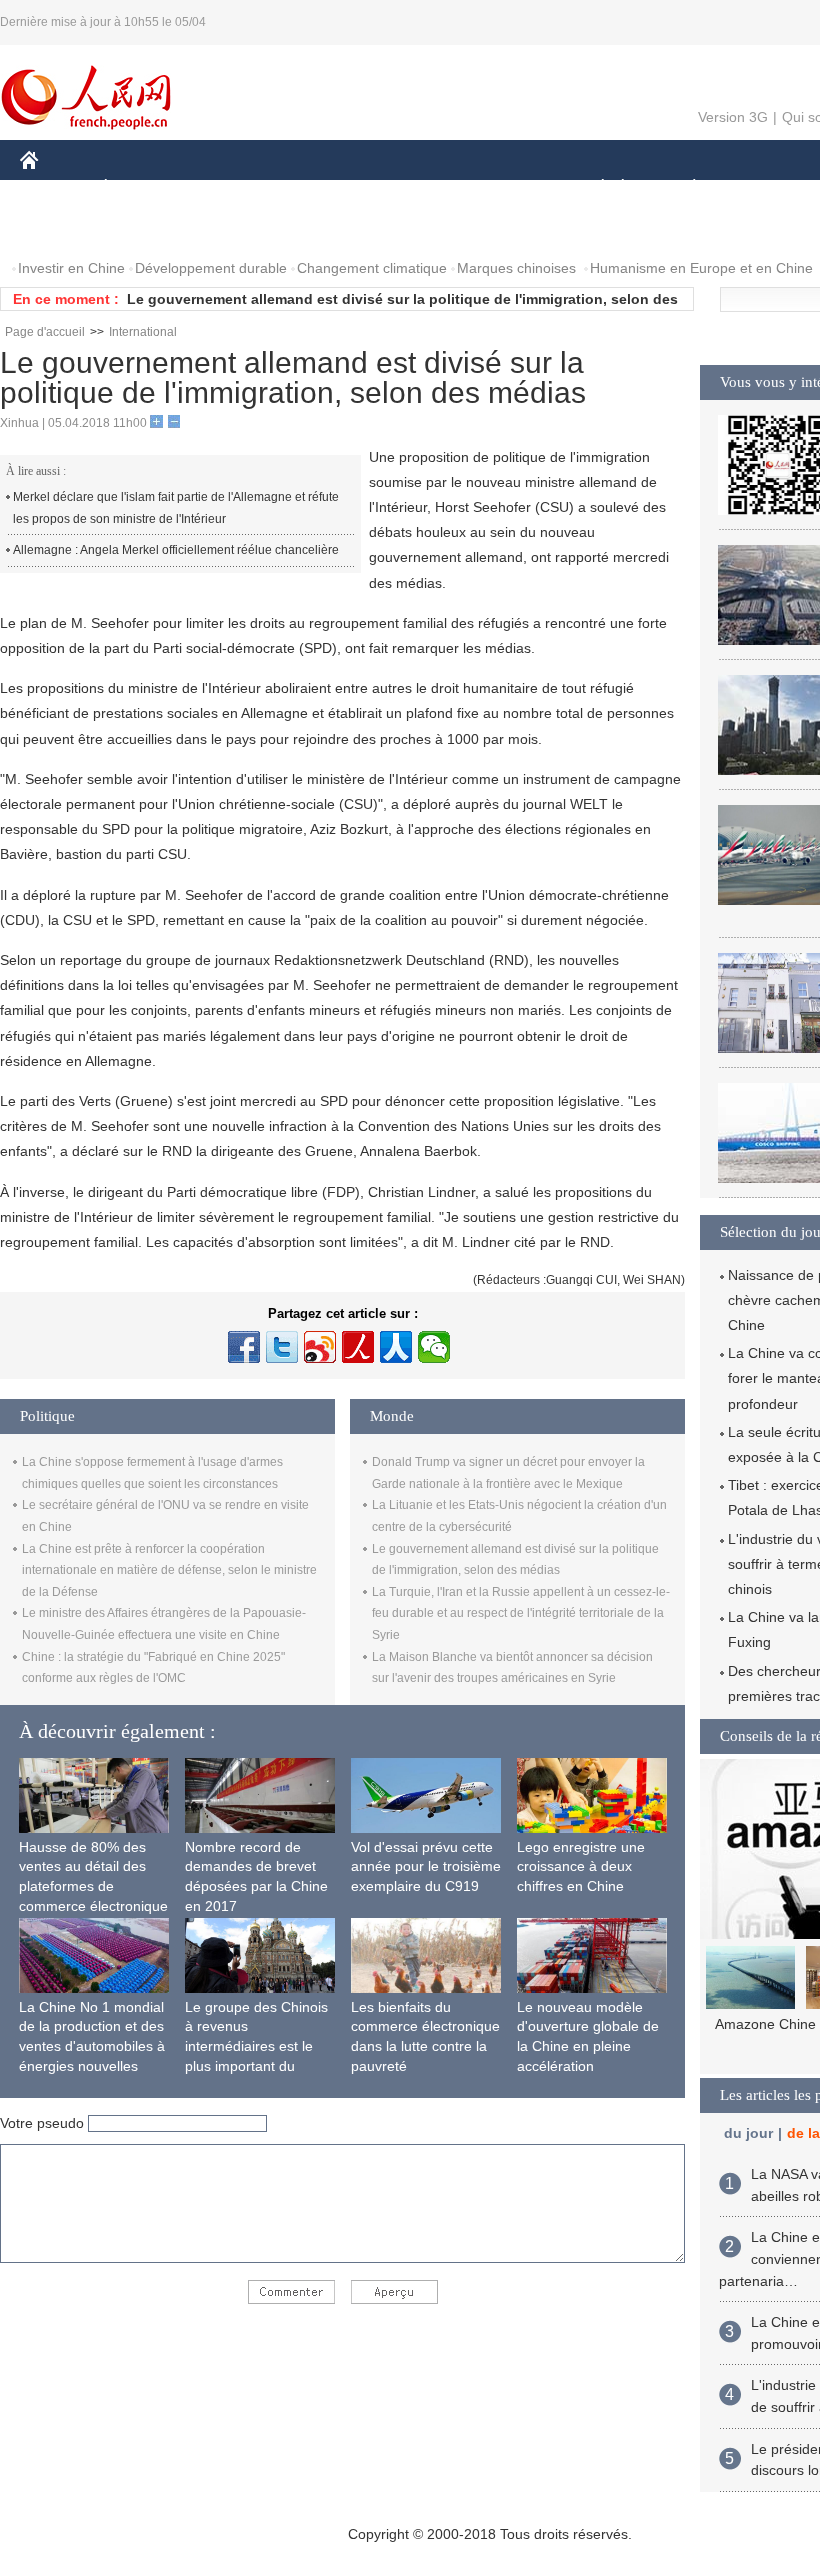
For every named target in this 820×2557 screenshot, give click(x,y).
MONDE (236, 188)
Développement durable (211, 268)
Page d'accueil (45, 332)
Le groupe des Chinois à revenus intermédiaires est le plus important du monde (256, 2046)
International (143, 332)
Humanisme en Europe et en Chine (701, 268)
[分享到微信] (434, 1347)
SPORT (765, 188)
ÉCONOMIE (143, 188)
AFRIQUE (321, 188)
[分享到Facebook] (244, 1347)
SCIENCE (411, 188)
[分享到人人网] (396, 1347)
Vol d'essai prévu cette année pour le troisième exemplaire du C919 (426, 1866)
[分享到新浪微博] (320, 1347)
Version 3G (733, 117)
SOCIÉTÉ (593, 188)
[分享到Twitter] (282, 1347)
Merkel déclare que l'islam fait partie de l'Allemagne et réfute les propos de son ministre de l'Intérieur (176, 508)
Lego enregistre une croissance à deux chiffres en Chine (581, 1866)
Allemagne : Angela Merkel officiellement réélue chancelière (176, 550)
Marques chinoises (516, 268)
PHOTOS (62, 228)
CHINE (55, 188)
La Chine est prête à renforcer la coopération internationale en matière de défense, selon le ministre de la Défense (169, 1570)
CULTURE (502, 188)
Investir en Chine (71, 268)
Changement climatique (372, 268)
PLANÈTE (683, 188)
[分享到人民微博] (358, 1347)
